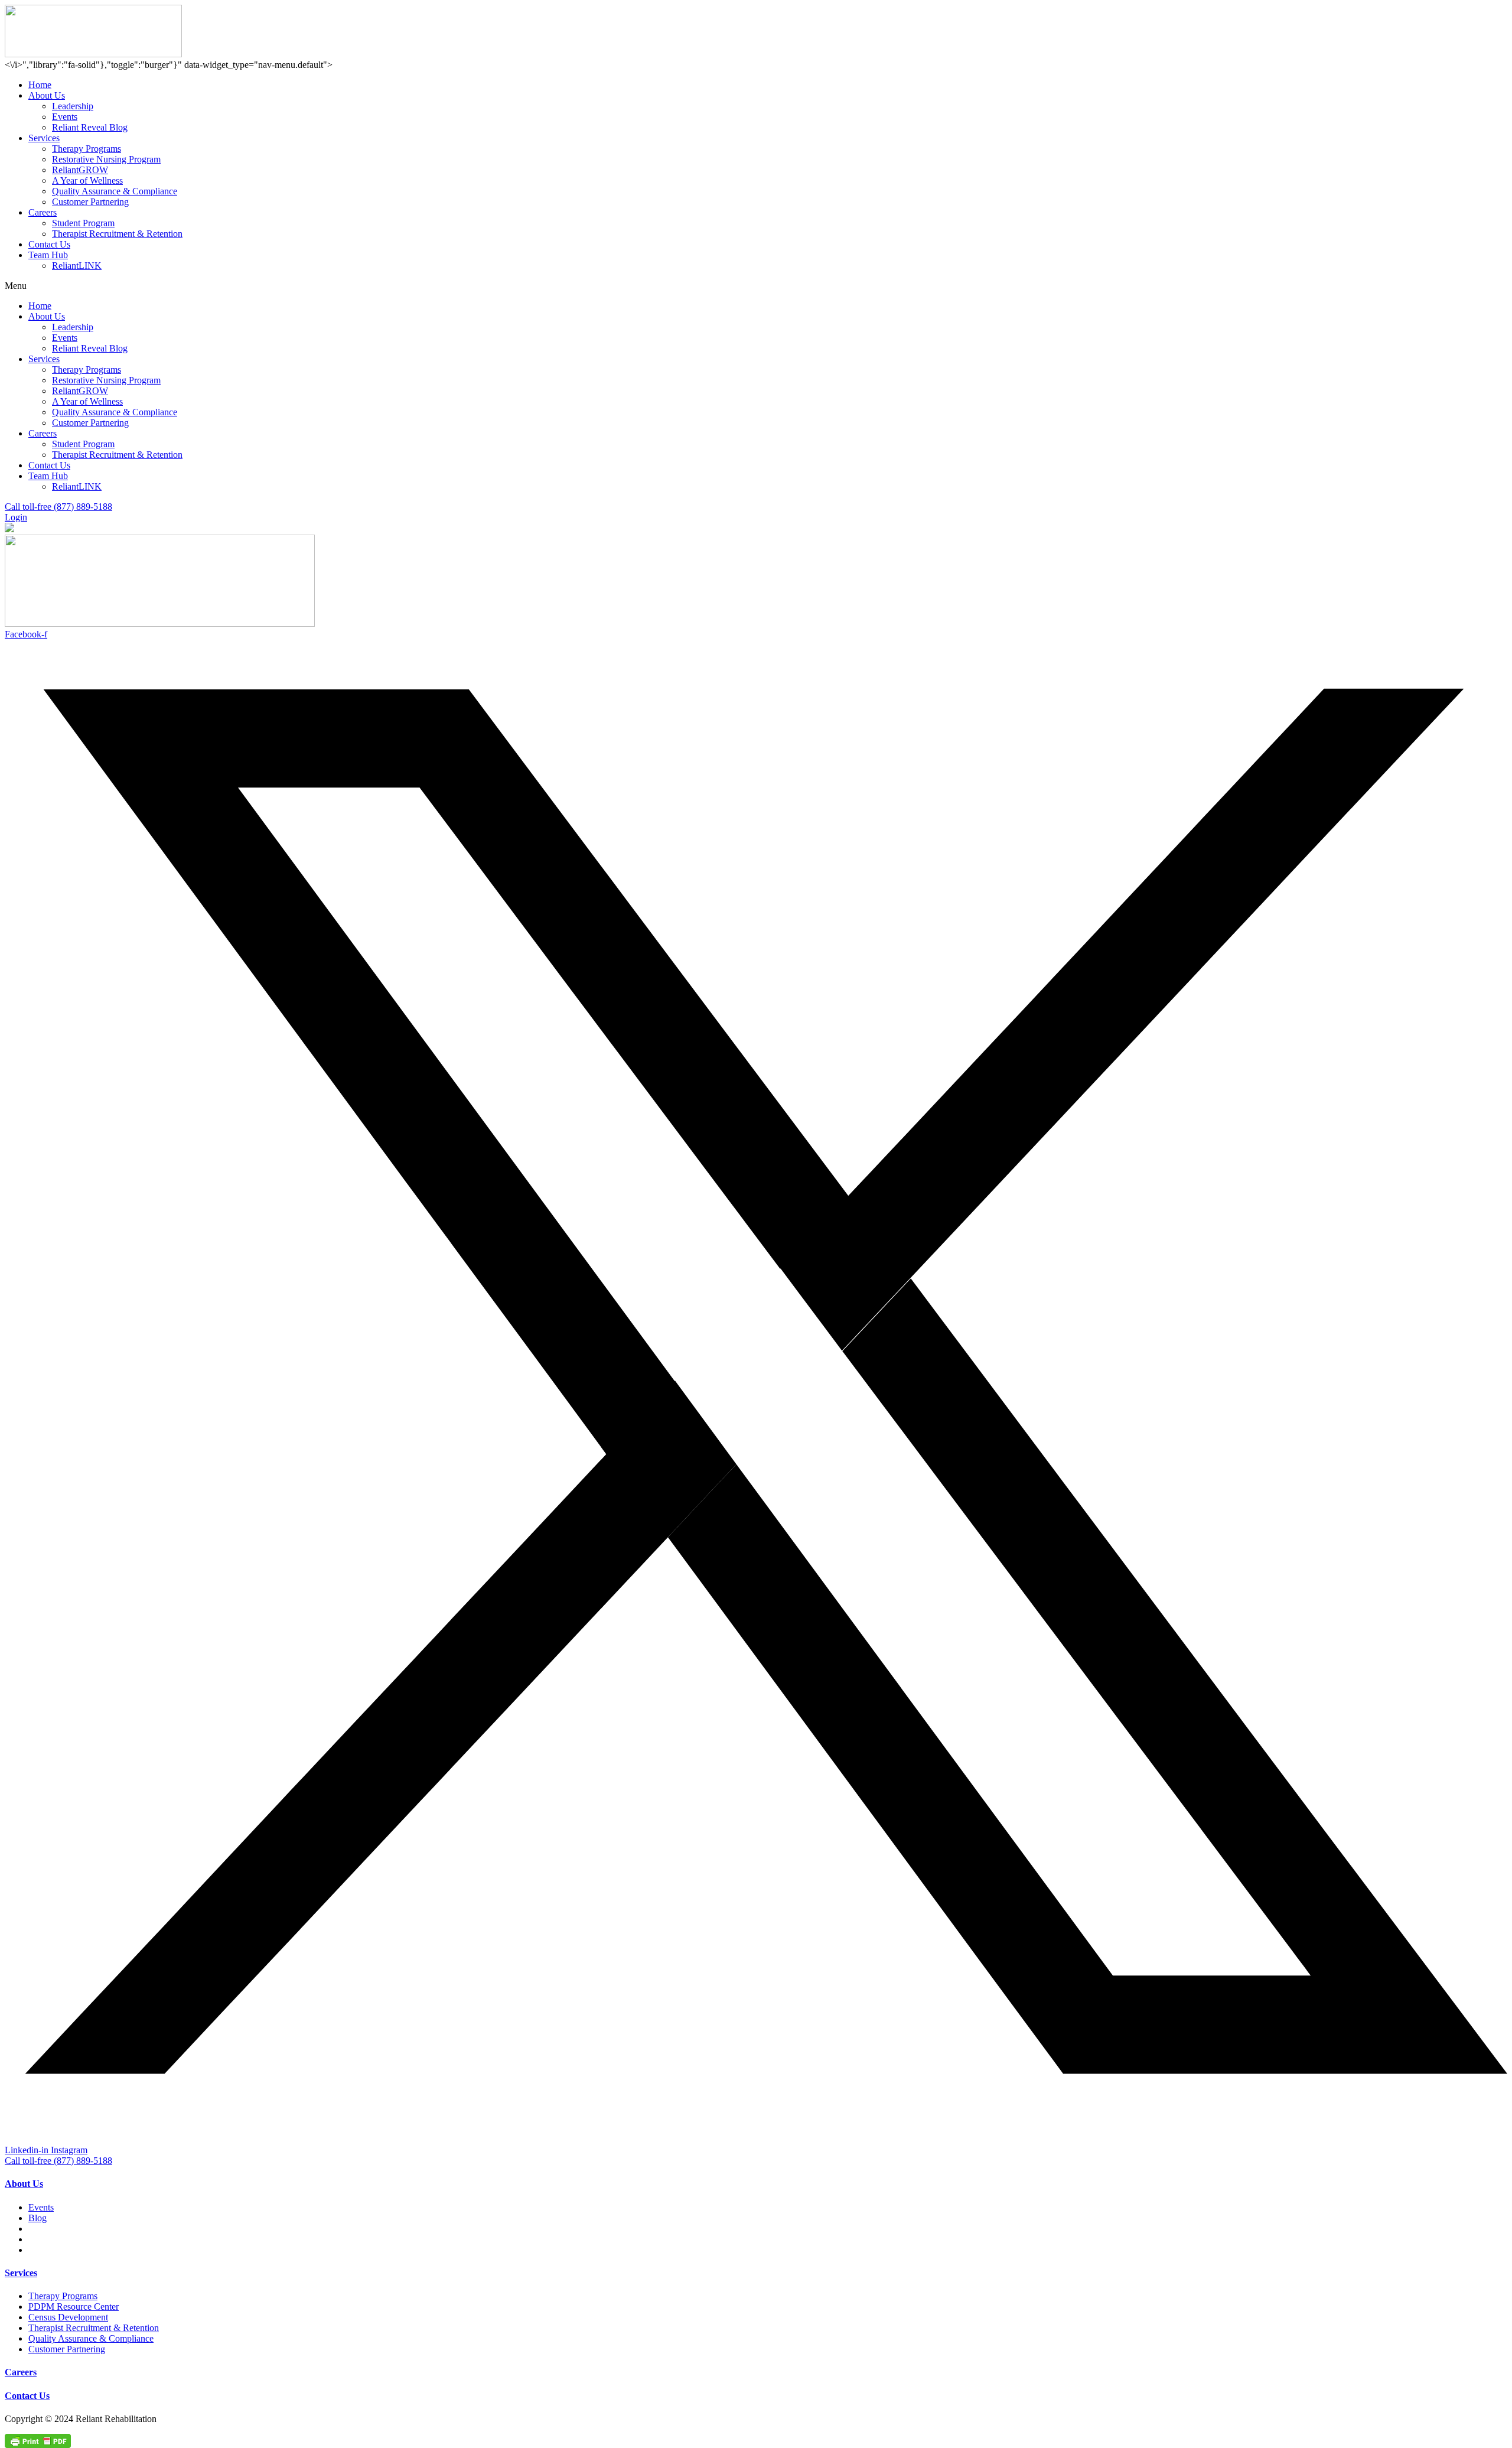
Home (40, 85)
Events (65, 117)
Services (44, 138)
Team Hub (48, 255)
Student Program (83, 223)
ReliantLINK (77, 266)
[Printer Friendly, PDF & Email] (38, 2440)
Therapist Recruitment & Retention (117, 234)
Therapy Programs (87, 149)
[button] (756, 286)
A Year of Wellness (87, 180)
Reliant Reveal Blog (90, 127)
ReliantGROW (80, 170)
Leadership (73, 106)
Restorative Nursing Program (106, 159)
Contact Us (49, 244)
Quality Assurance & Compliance (115, 191)
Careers (43, 212)
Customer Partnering (90, 202)
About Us (47, 95)
